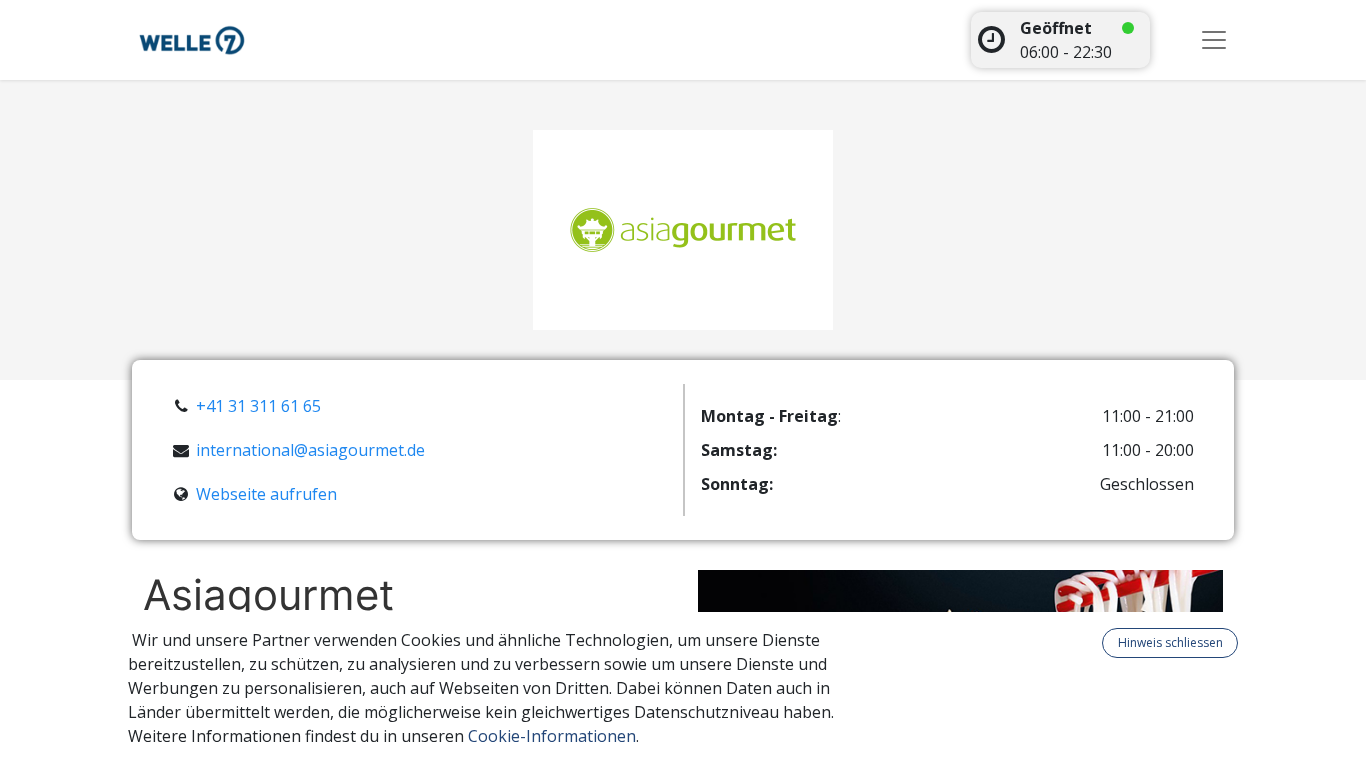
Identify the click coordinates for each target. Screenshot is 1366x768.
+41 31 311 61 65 (258, 406)
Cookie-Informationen (552, 736)
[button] (1090, 643)
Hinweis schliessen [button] (1170, 642)
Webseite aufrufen (266, 494)
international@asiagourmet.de (310, 450)
